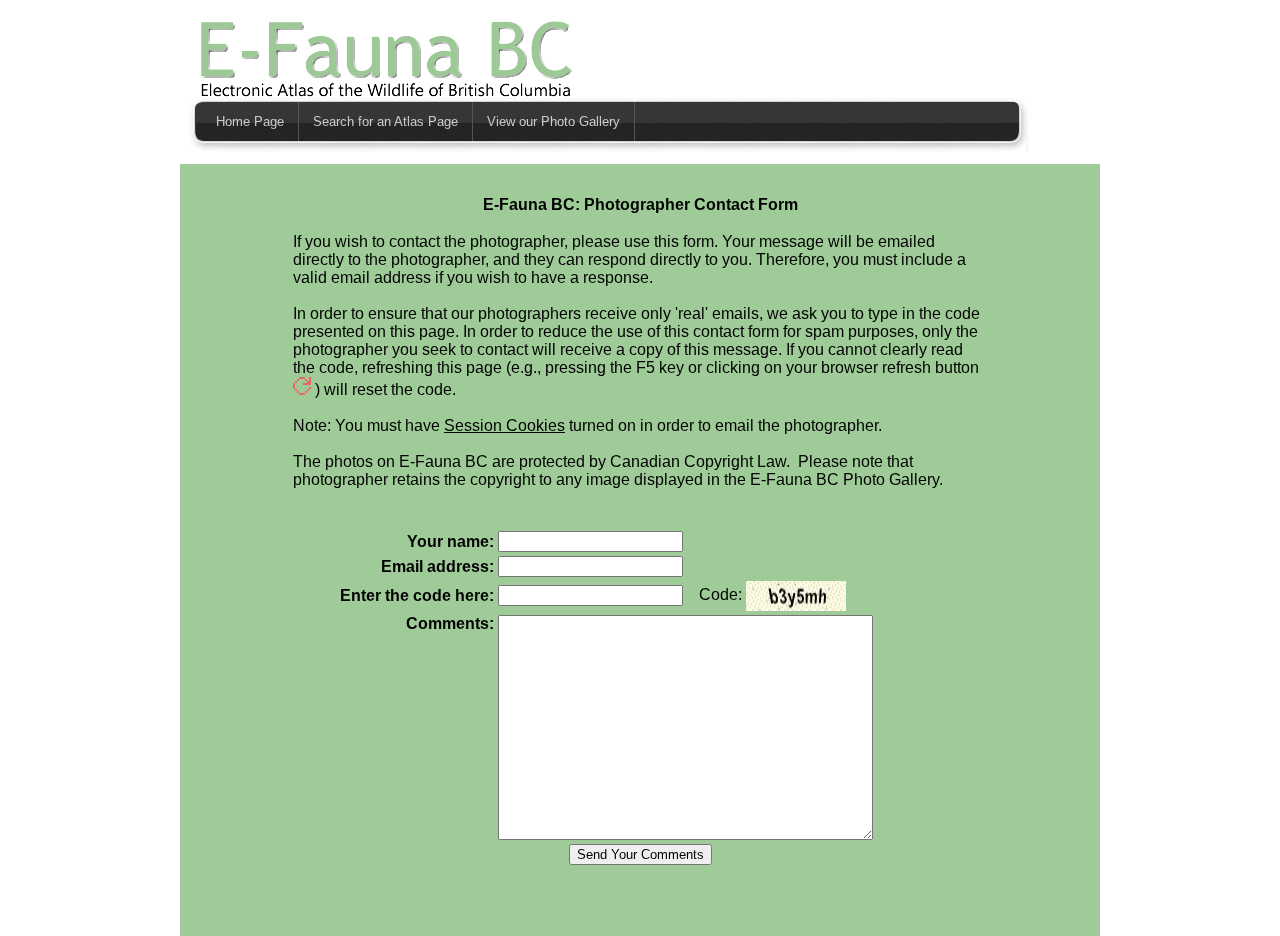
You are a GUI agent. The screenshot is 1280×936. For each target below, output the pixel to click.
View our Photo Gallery (553, 121)
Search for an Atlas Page (385, 121)
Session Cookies (504, 425)
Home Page (250, 121)
